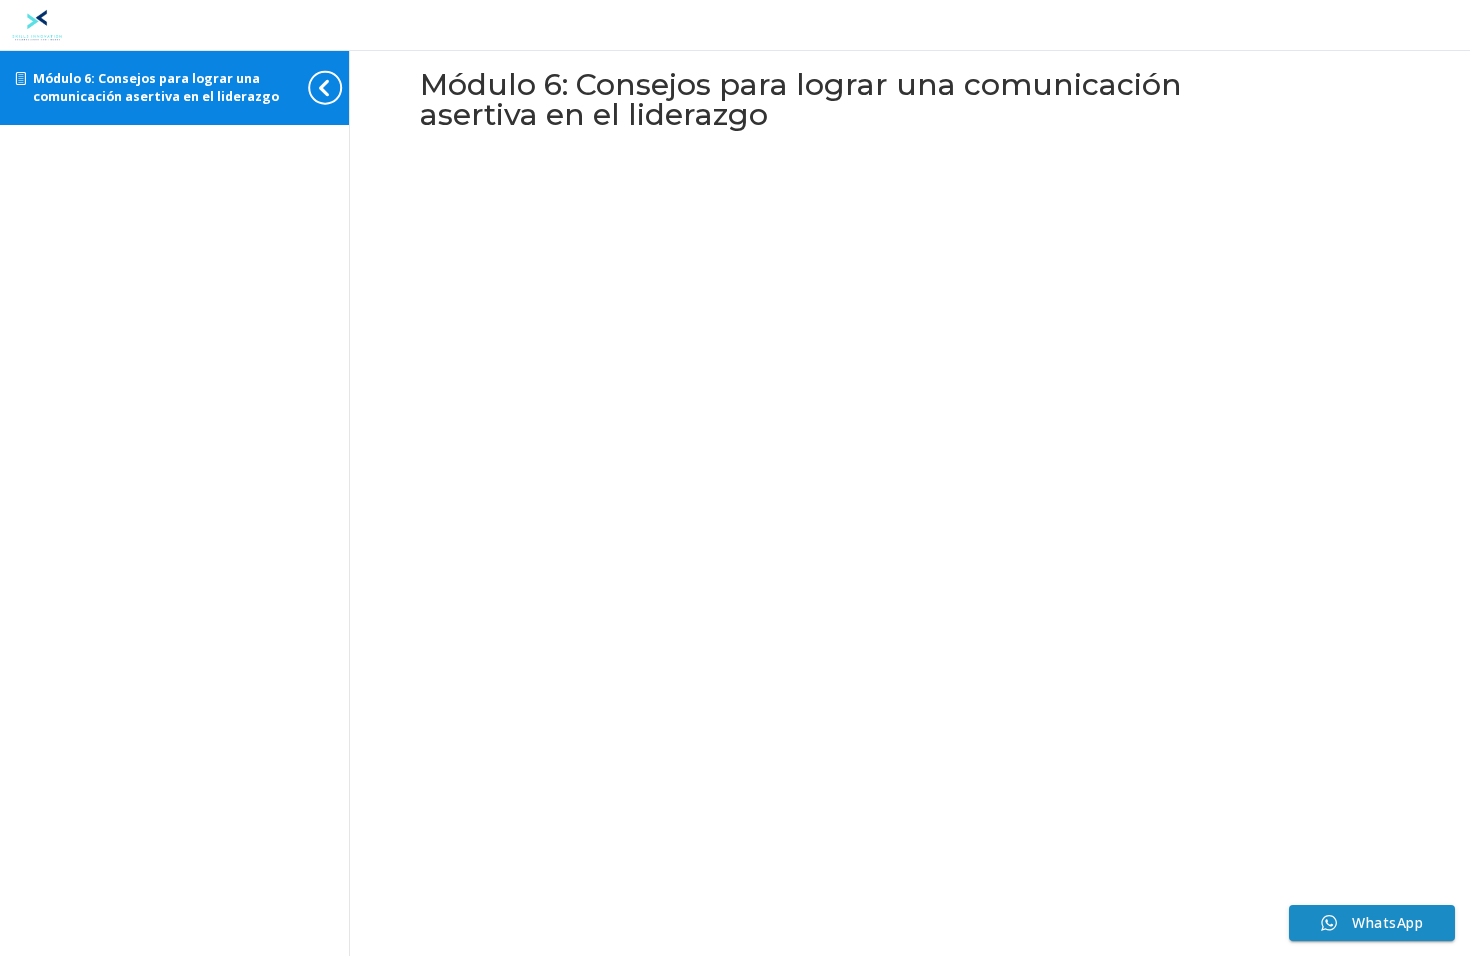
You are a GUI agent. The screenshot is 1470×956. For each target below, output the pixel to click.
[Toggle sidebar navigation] (343, 87)
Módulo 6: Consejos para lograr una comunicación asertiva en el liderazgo (156, 87)
